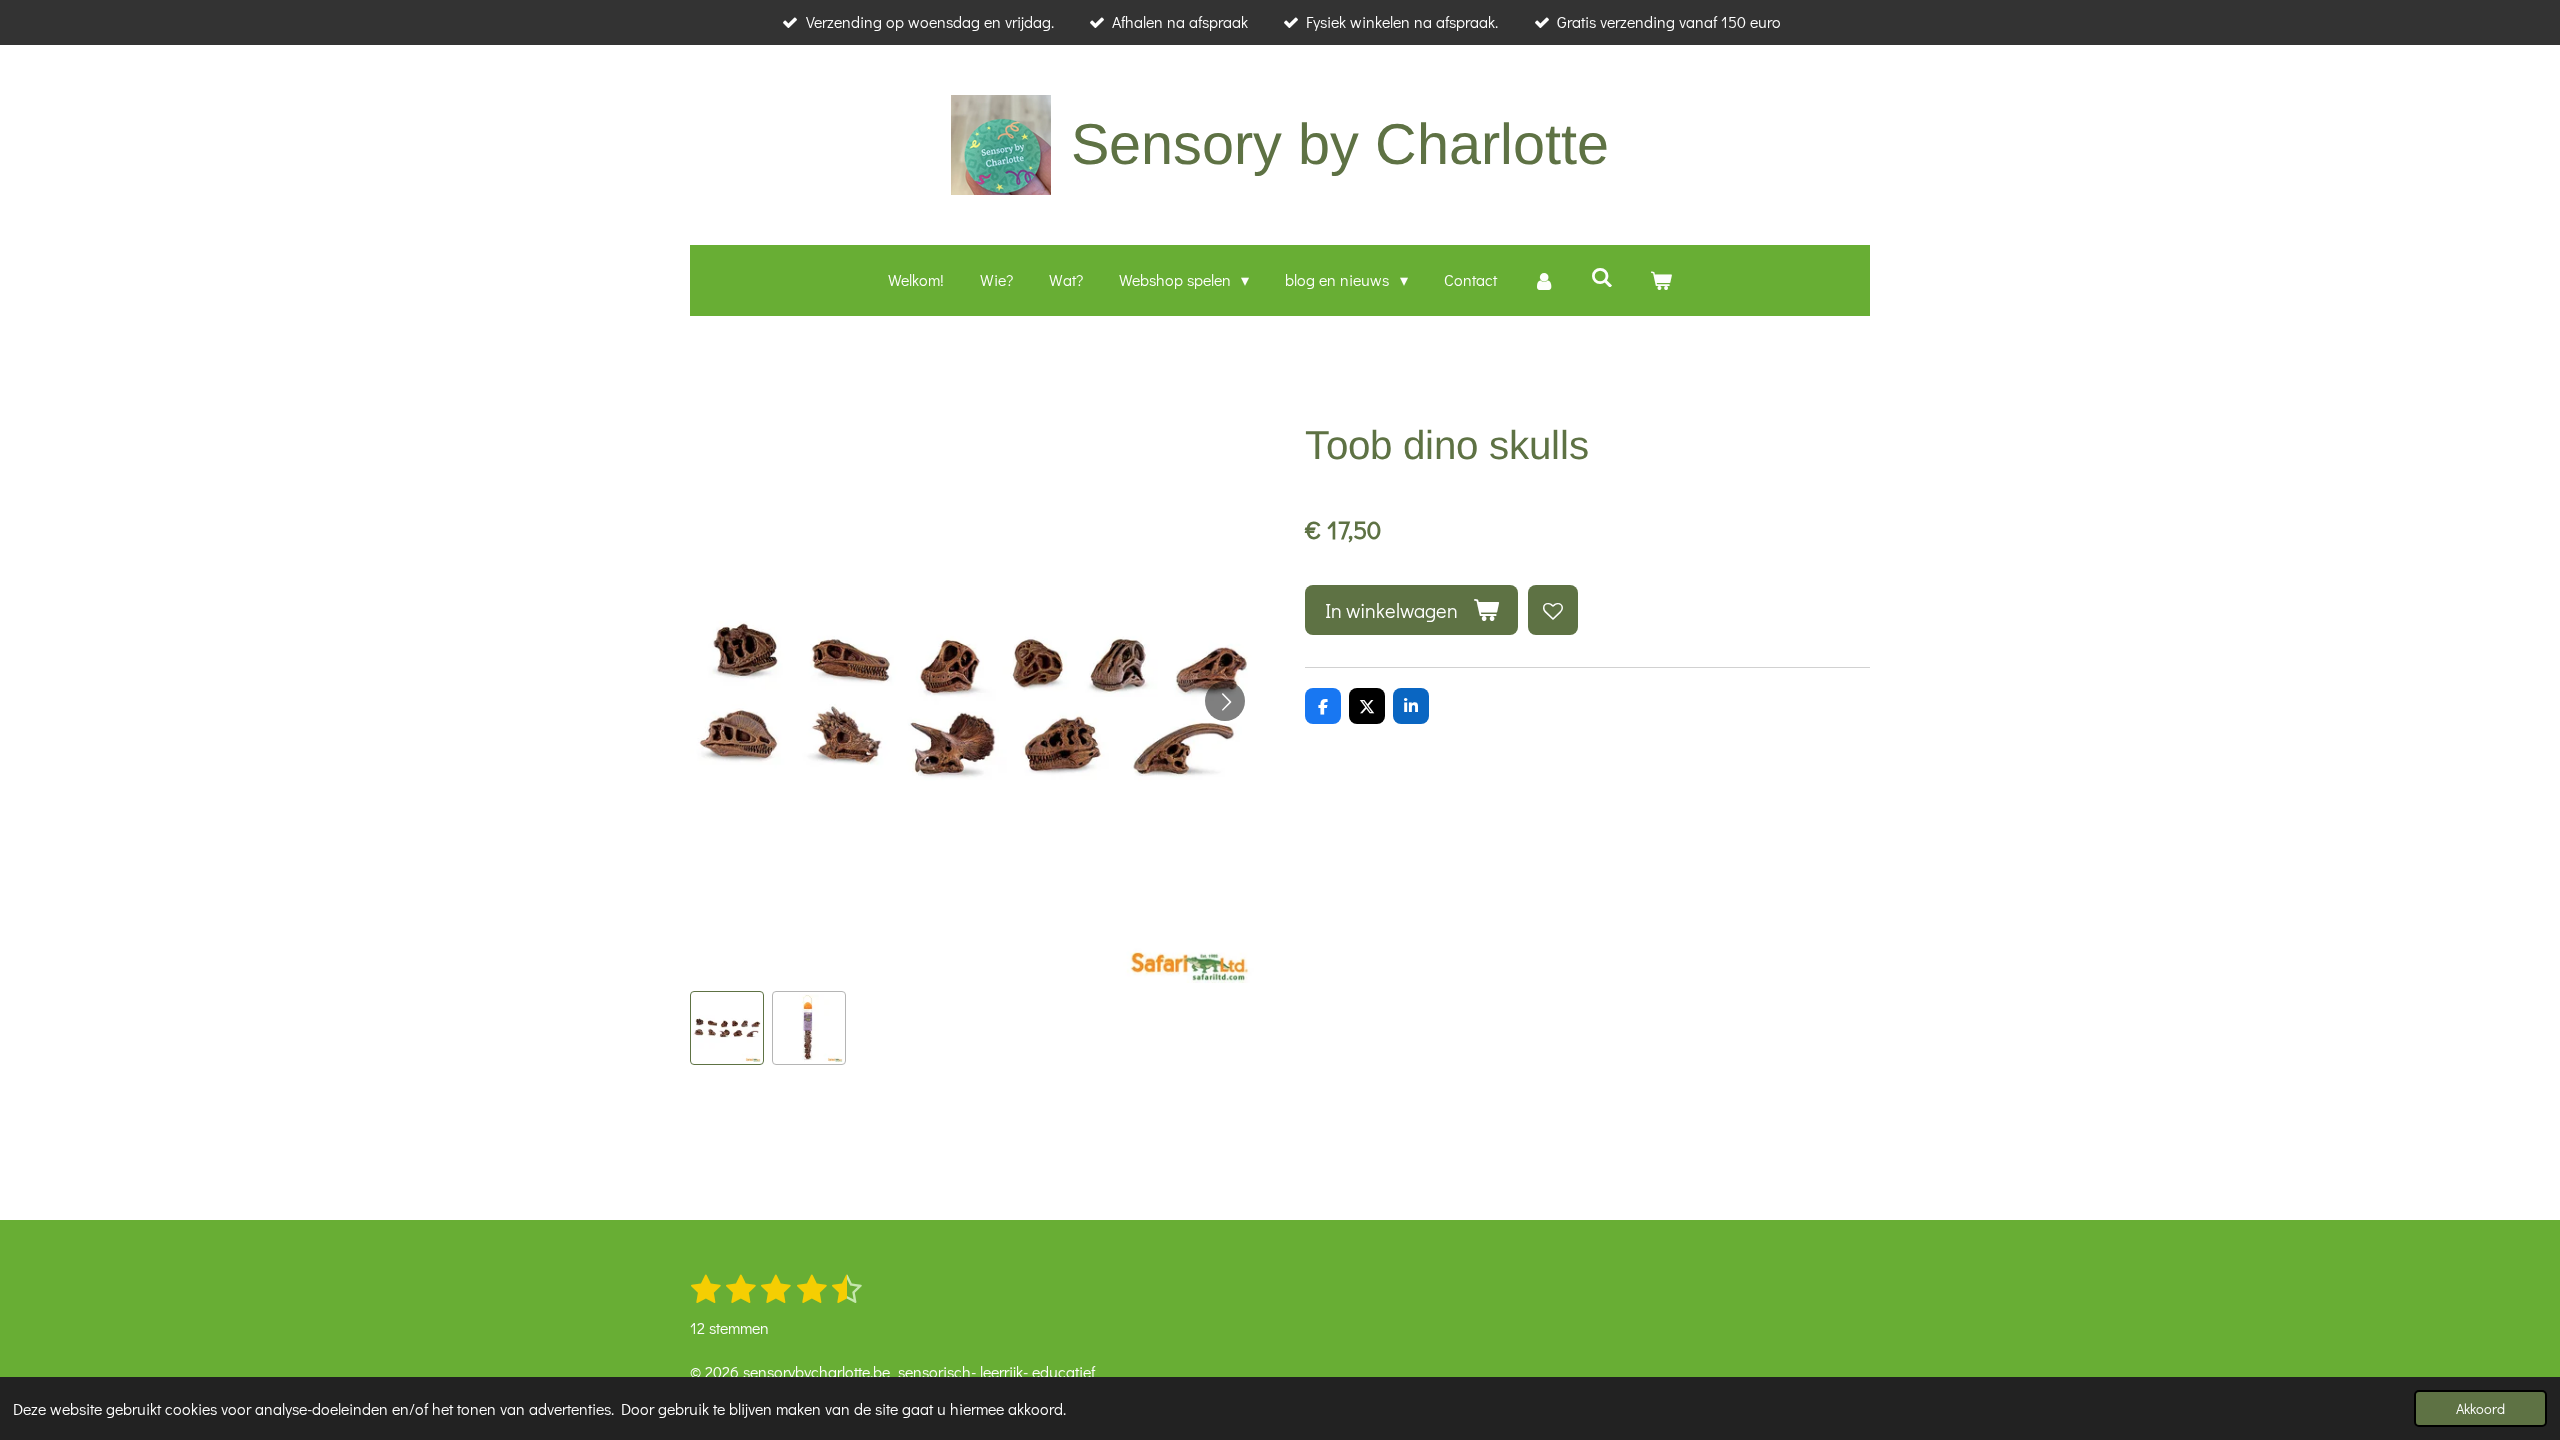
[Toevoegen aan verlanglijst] (1553, 610)
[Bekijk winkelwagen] (1661, 280)
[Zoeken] (1602, 276)
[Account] (1544, 280)
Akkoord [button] (2480, 1408)
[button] (727, 1028)
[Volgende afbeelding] (1225, 701)
